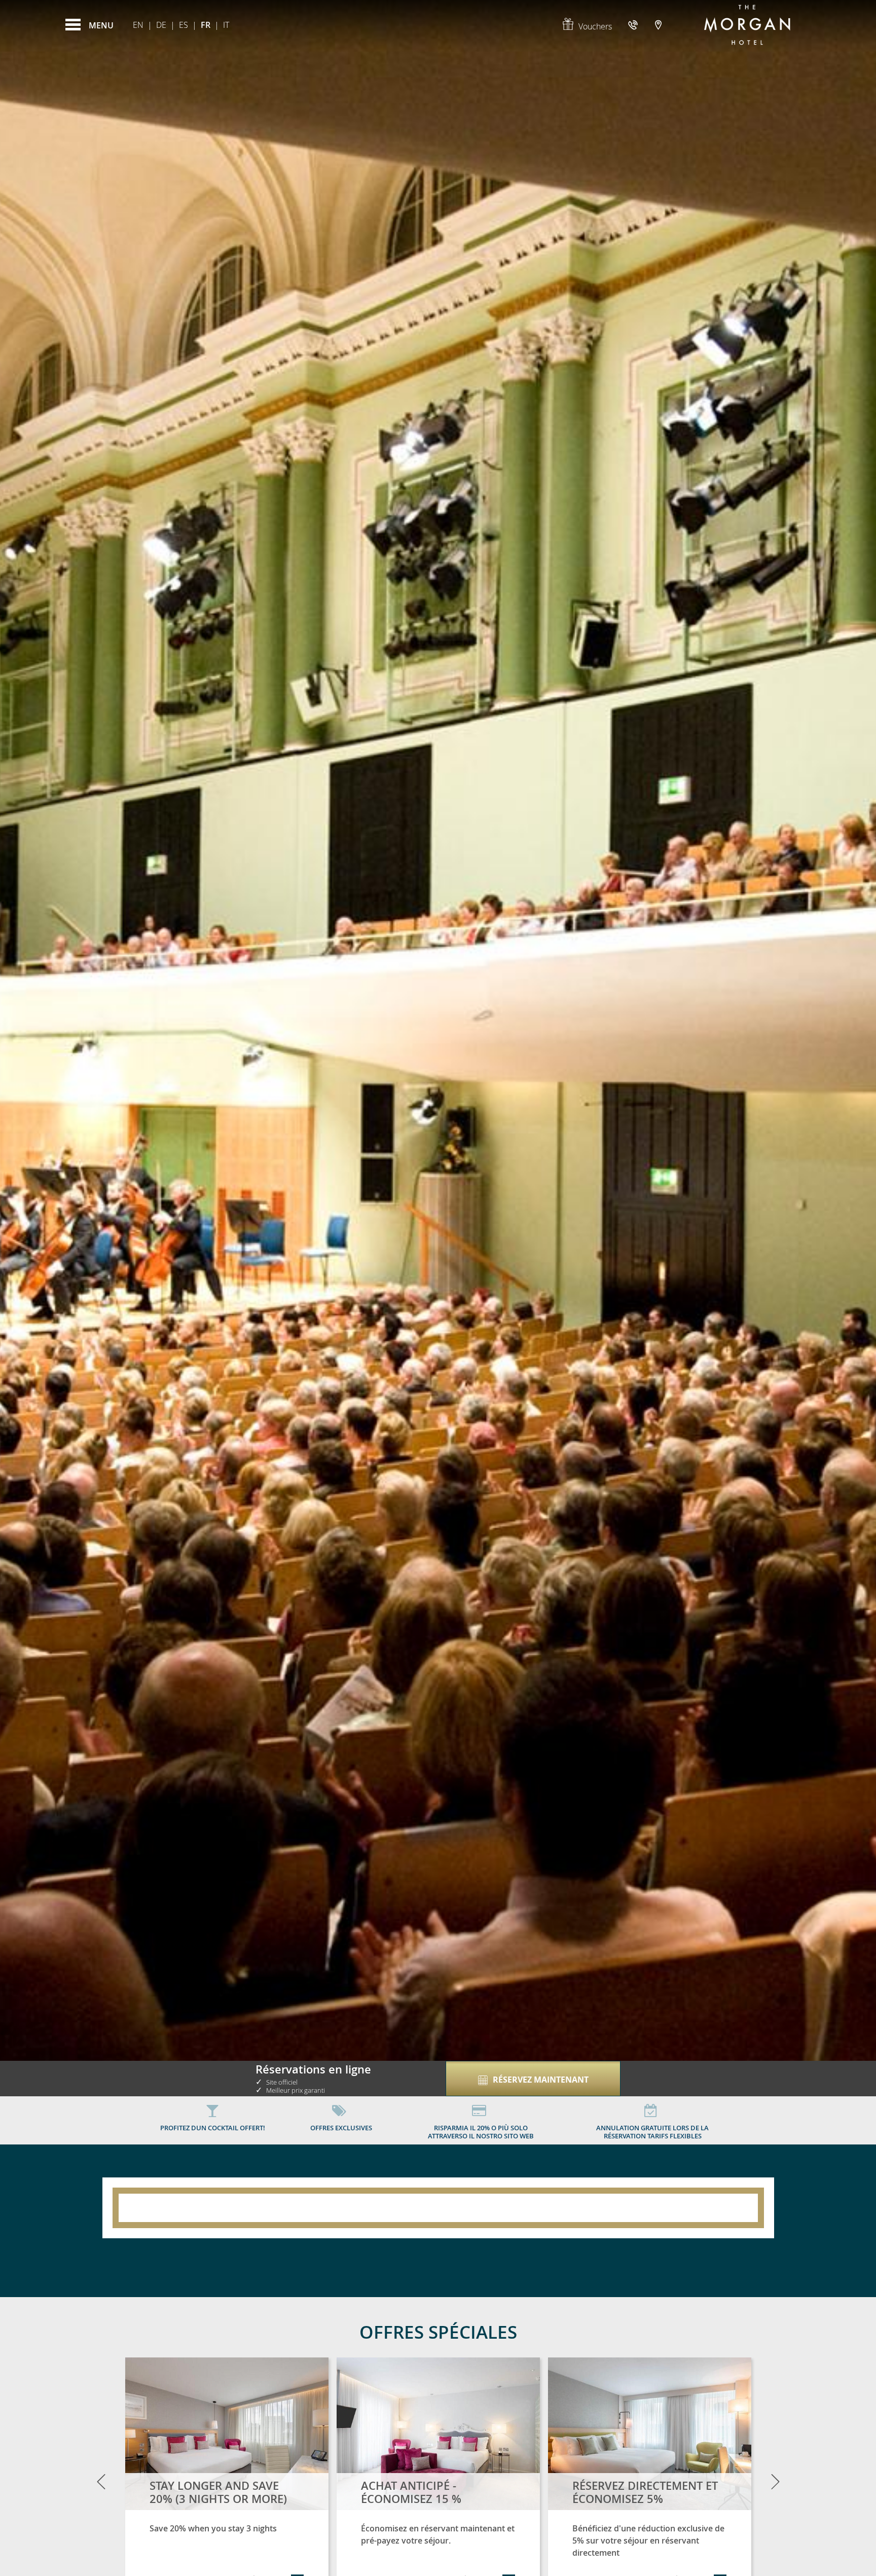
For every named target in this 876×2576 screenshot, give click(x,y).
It (226, 25)
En (138, 25)
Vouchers (595, 26)
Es (184, 25)
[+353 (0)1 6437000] (634, 25)
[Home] (747, 25)
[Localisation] (658, 25)
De (161, 25)
